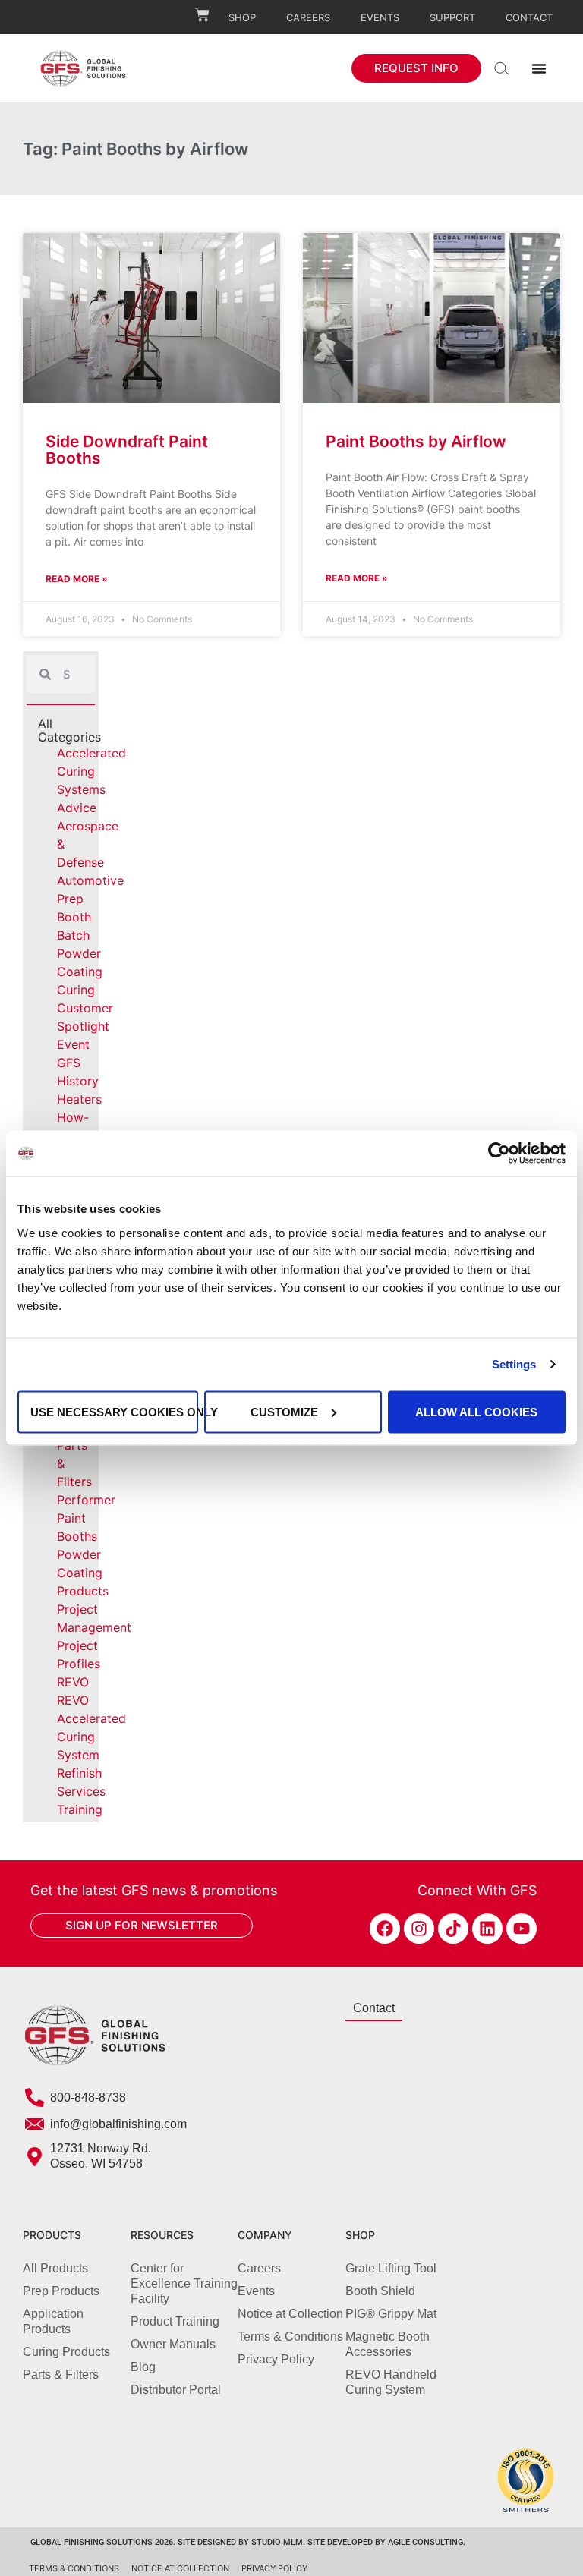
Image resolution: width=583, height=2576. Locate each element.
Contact (529, 17)
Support (452, 17)
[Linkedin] (487, 1929)
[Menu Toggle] (539, 68)
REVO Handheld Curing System (391, 2382)
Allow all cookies (476, 1411)
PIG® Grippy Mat (391, 2314)
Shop (242, 17)
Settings (514, 1364)
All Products (55, 2268)
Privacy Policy (276, 2359)
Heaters (79, 1099)
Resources (162, 2235)
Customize (284, 1411)
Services (81, 1791)
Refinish (79, 1773)
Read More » (77, 579)
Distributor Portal (176, 2390)
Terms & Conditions (290, 2337)
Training (80, 1809)
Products (83, 1591)
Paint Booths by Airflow (416, 441)
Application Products (53, 2321)
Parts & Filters (61, 2374)
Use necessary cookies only (114, 1411)
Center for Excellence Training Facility (184, 2283)
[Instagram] (419, 1929)
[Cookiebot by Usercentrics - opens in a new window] (499, 1154)
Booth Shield (380, 2291)
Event (73, 1044)
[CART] (202, 15)
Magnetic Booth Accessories (388, 2344)
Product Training (175, 2321)
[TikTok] (453, 1929)
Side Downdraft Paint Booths (127, 450)
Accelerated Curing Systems (91, 771)
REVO (73, 1682)
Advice (77, 808)
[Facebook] (385, 1929)
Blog (143, 2367)
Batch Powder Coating (80, 953)
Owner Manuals (173, 2344)
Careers (308, 17)
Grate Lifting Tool (391, 2268)
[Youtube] (522, 1929)
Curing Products (66, 2352)
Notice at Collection (290, 2314)
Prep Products (61, 2291)
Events (380, 17)
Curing (76, 990)
